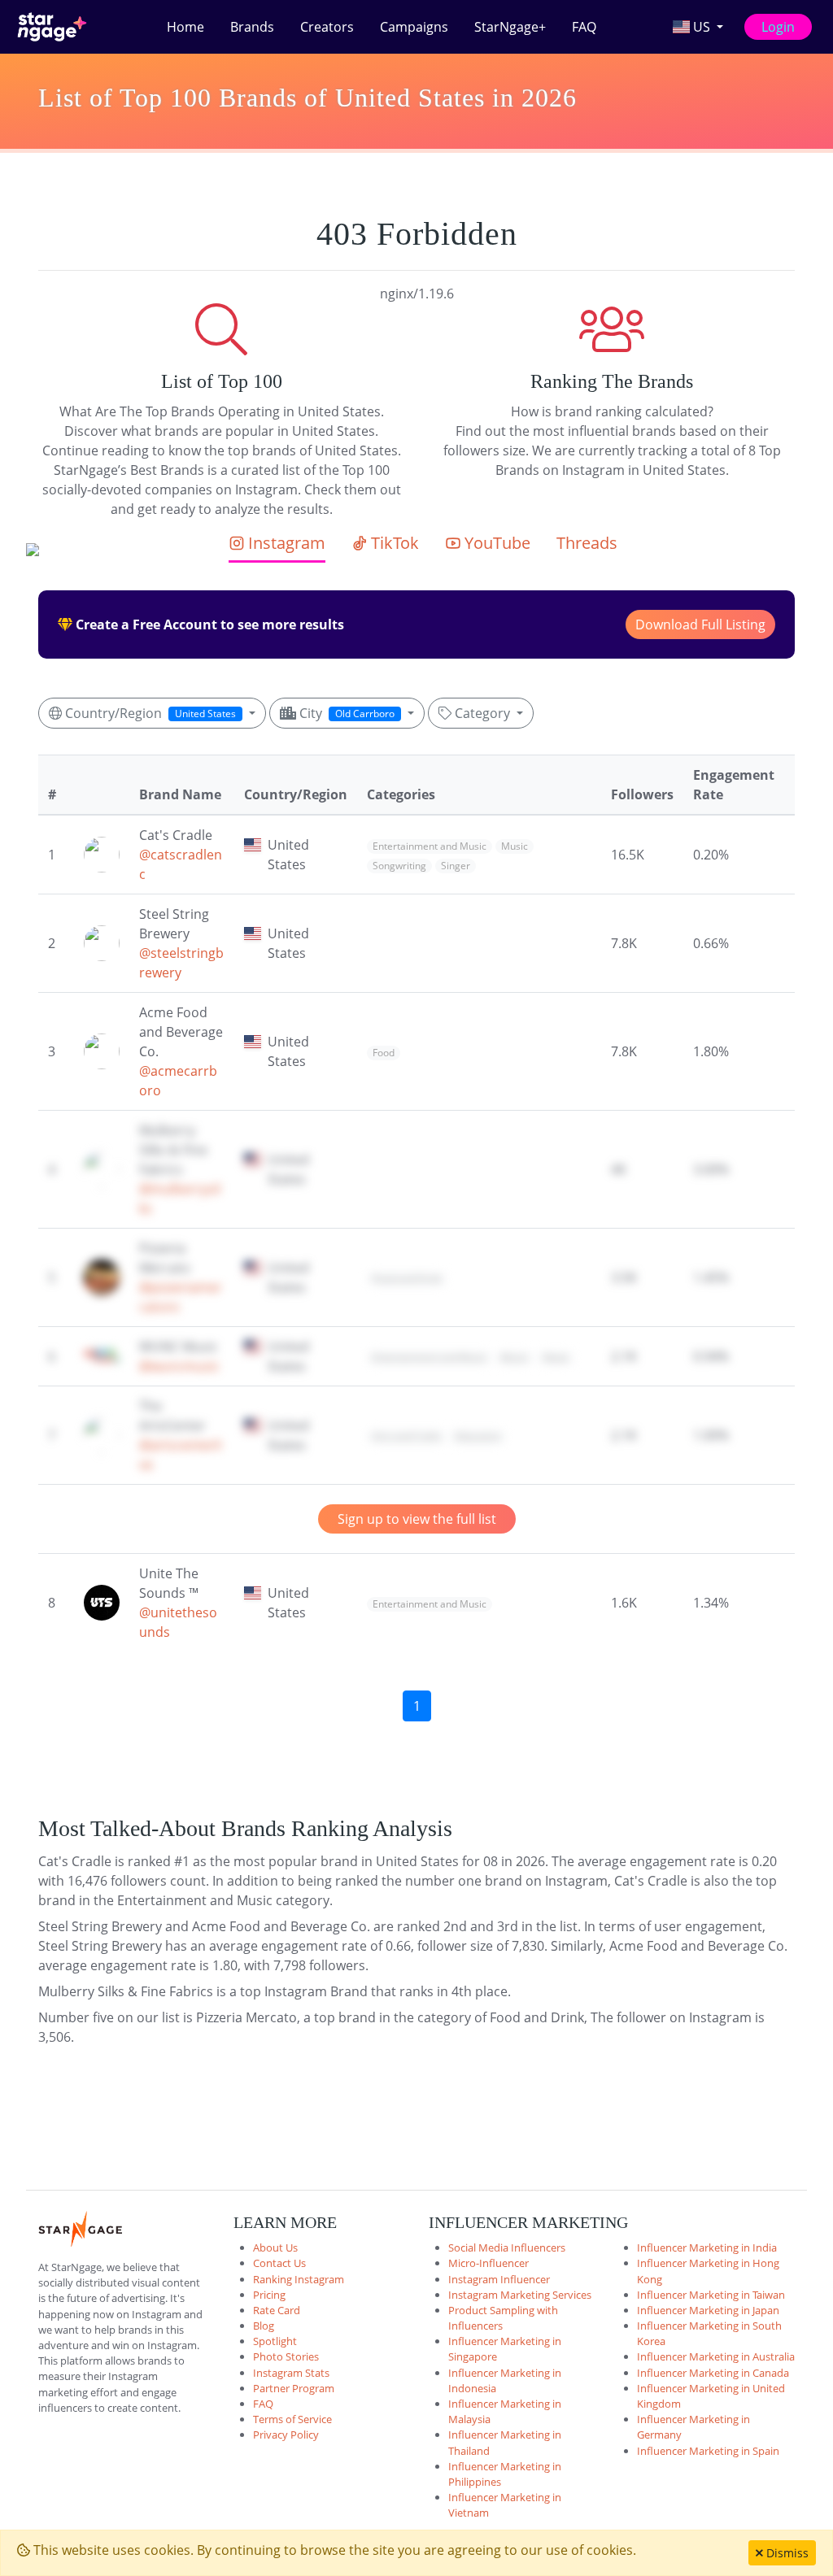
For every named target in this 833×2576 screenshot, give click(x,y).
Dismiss (786, 2553)
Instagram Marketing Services (520, 2295)
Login (778, 27)
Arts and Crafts (407, 1436)
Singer (456, 866)
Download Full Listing (700, 624)
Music (515, 846)
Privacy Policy (286, 2435)
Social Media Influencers (507, 2247)
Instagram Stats (291, 2373)
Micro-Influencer (488, 2263)
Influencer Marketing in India (707, 2247)
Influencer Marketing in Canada (713, 2373)
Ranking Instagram (299, 2279)
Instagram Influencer (499, 2279)
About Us (275, 2247)
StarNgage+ (510, 27)
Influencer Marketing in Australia (716, 2356)
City (345, 713)
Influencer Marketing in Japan (708, 2310)
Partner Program (294, 2388)
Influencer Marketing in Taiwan (711, 2295)
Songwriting (399, 866)
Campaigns (414, 27)
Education (478, 1436)
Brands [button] (252, 27)
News (556, 1358)
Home (185, 27)
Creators (327, 27)
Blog (264, 2326)
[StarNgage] (52, 27)
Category (482, 713)
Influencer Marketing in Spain (708, 2451)
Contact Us (279, 2263)
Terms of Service (292, 2419)
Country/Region (149, 713)
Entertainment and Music (430, 846)
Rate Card (277, 2310)
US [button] (702, 27)
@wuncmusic (179, 1366)
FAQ (584, 27)
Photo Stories (286, 2356)
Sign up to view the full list (417, 1519)
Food (384, 1053)
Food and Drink (407, 1279)
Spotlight (275, 2341)
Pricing (269, 2295)
